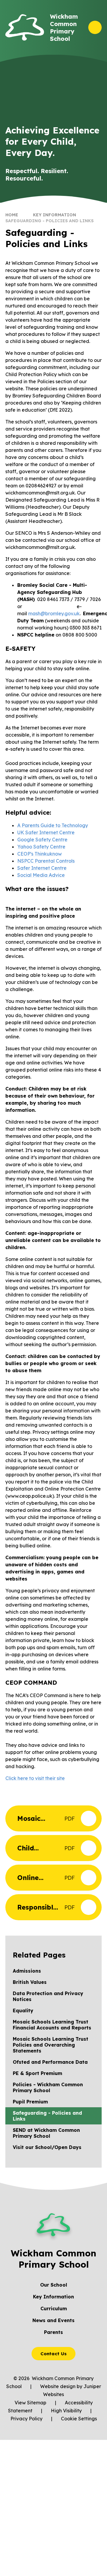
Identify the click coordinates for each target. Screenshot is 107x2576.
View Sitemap (30, 2403)
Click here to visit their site (35, 1778)
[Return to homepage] (25, 27)
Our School (54, 2285)
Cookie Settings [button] (79, 2419)
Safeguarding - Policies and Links (49, 221)
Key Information (55, 215)
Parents (53, 2332)
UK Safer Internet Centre (46, 832)
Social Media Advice (41, 875)
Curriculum (54, 2308)
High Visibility (66, 2411)
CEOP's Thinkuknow (40, 854)
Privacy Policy (26, 2419)
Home (12, 215)
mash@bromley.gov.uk (54, 613)
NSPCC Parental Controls (46, 861)
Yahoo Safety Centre (41, 847)
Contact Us (53, 2354)
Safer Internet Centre (42, 868)
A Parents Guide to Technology (53, 825)
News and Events (53, 2320)
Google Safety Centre (42, 840)
